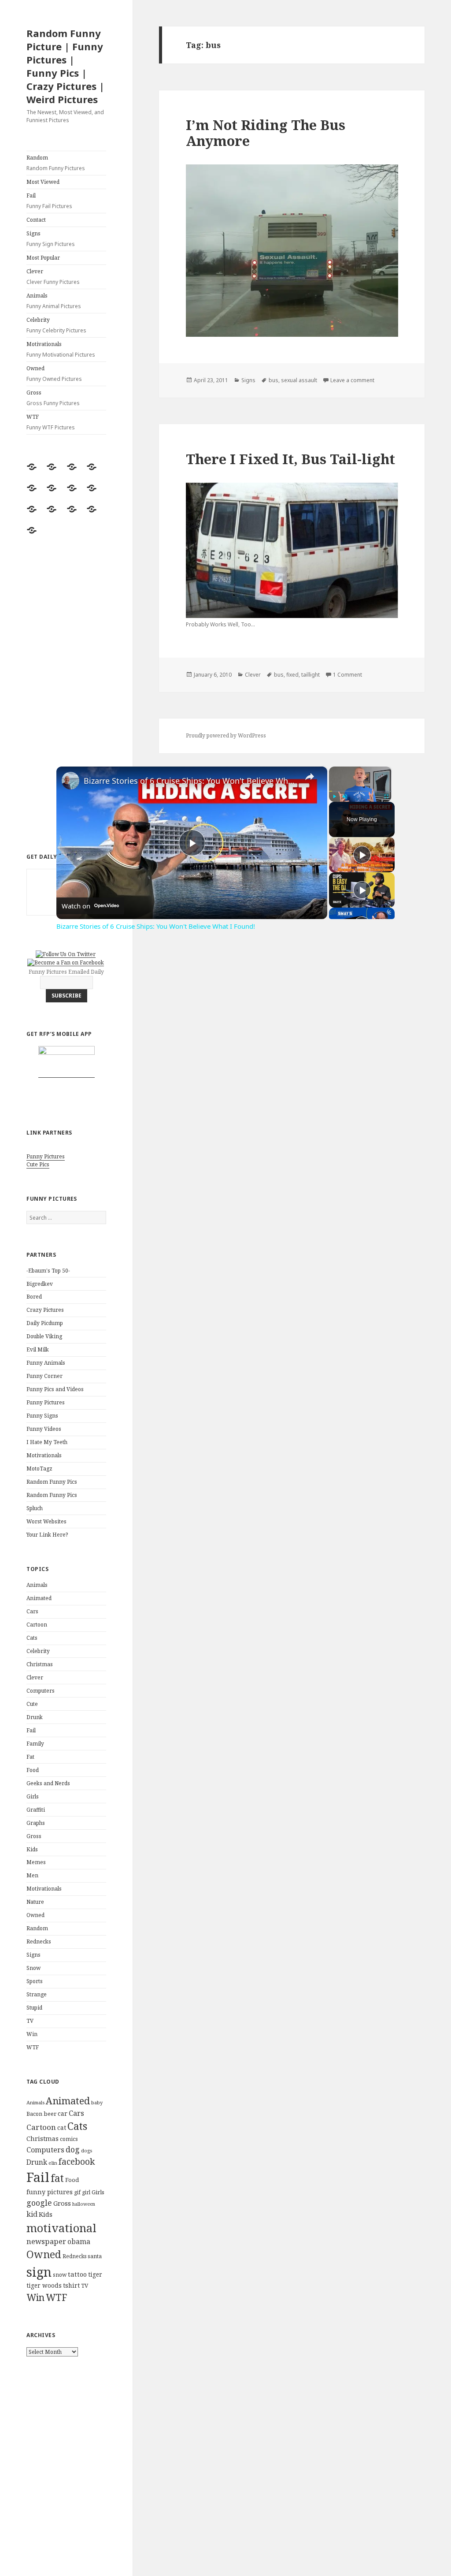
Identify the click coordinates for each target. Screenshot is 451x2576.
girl (86, 2192)
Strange (37, 1994)
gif (77, 2192)
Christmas (40, 1664)
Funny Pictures (46, 1156)
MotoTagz (39, 1469)
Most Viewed (43, 182)
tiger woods (44, 2285)
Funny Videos (44, 1429)
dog (73, 2149)
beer (50, 2114)
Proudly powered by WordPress (226, 735)
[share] (310, 777)
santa (95, 2256)
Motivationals (61, 349)
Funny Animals (46, 1363)
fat (57, 2178)
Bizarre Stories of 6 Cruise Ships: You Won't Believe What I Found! (190, 781)
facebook (77, 2161)
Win (32, 2034)
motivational (61, 2228)
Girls (33, 1796)
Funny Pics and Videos (55, 1389)
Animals (54, 301)
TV (30, 2021)
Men (32, 1875)
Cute (32, 1704)
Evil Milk (38, 1349)
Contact (36, 220)
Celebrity (56, 325)
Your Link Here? (47, 1535)
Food (33, 1770)
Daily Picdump (45, 1323)
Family (35, 1744)
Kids (32, 1849)
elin (53, 2163)
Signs (51, 239)
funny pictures (50, 2192)
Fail (49, 201)
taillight (311, 675)
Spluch (35, 1508)
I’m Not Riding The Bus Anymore (266, 133)
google (39, 2203)
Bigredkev (40, 1284)
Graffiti (36, 1810)
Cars (32, 1611)
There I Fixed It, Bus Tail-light (290, 459)
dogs (87, 2151)
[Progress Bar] (360, 791)
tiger (95, 2274)
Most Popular (43, 258)
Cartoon (37, 1625)
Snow (33, 1968)
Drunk (35, 1717)
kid (32, 2214)
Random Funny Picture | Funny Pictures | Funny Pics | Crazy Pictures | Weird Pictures (65, 66)
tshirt (71, 2285)
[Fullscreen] (386, 797)
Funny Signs (42, 1416)
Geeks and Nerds (48, 1783)
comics (69, 2139)
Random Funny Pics (52, 1482)
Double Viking (44, 1336)
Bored (34, 1297)
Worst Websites (46, 1521)
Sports (35, 1981)
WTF (51, 422)
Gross (53, 398)
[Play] (334, 797)
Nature (35, 1902)
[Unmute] (345, 797)
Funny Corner (44, 1376)
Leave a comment (352, 380)
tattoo (77, 2274)
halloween (84, 2204)
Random (56, 163)
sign (39, 2272)
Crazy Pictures (45, 1310)
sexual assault (299, 380)
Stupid (34, 2008)
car (63, 2113)
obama (79, 2241)
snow (60, 2275)
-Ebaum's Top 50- (48, 1271)
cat (62, 2127)
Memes (36, 1862)
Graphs (36, 1823)
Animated (39, 1598)
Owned (54, 374)
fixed (292, 675)
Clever (53, 277)
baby (97, 2102)
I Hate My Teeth (47, 1442)
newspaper (46, 2241)
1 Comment (347, 675)
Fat (30, 1757)
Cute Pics (38, 1164)
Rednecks (39, 1941)
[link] (70, 781)
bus (274, 380)
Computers (41, 1691)
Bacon (34, 2114)
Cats (32, 1638)
